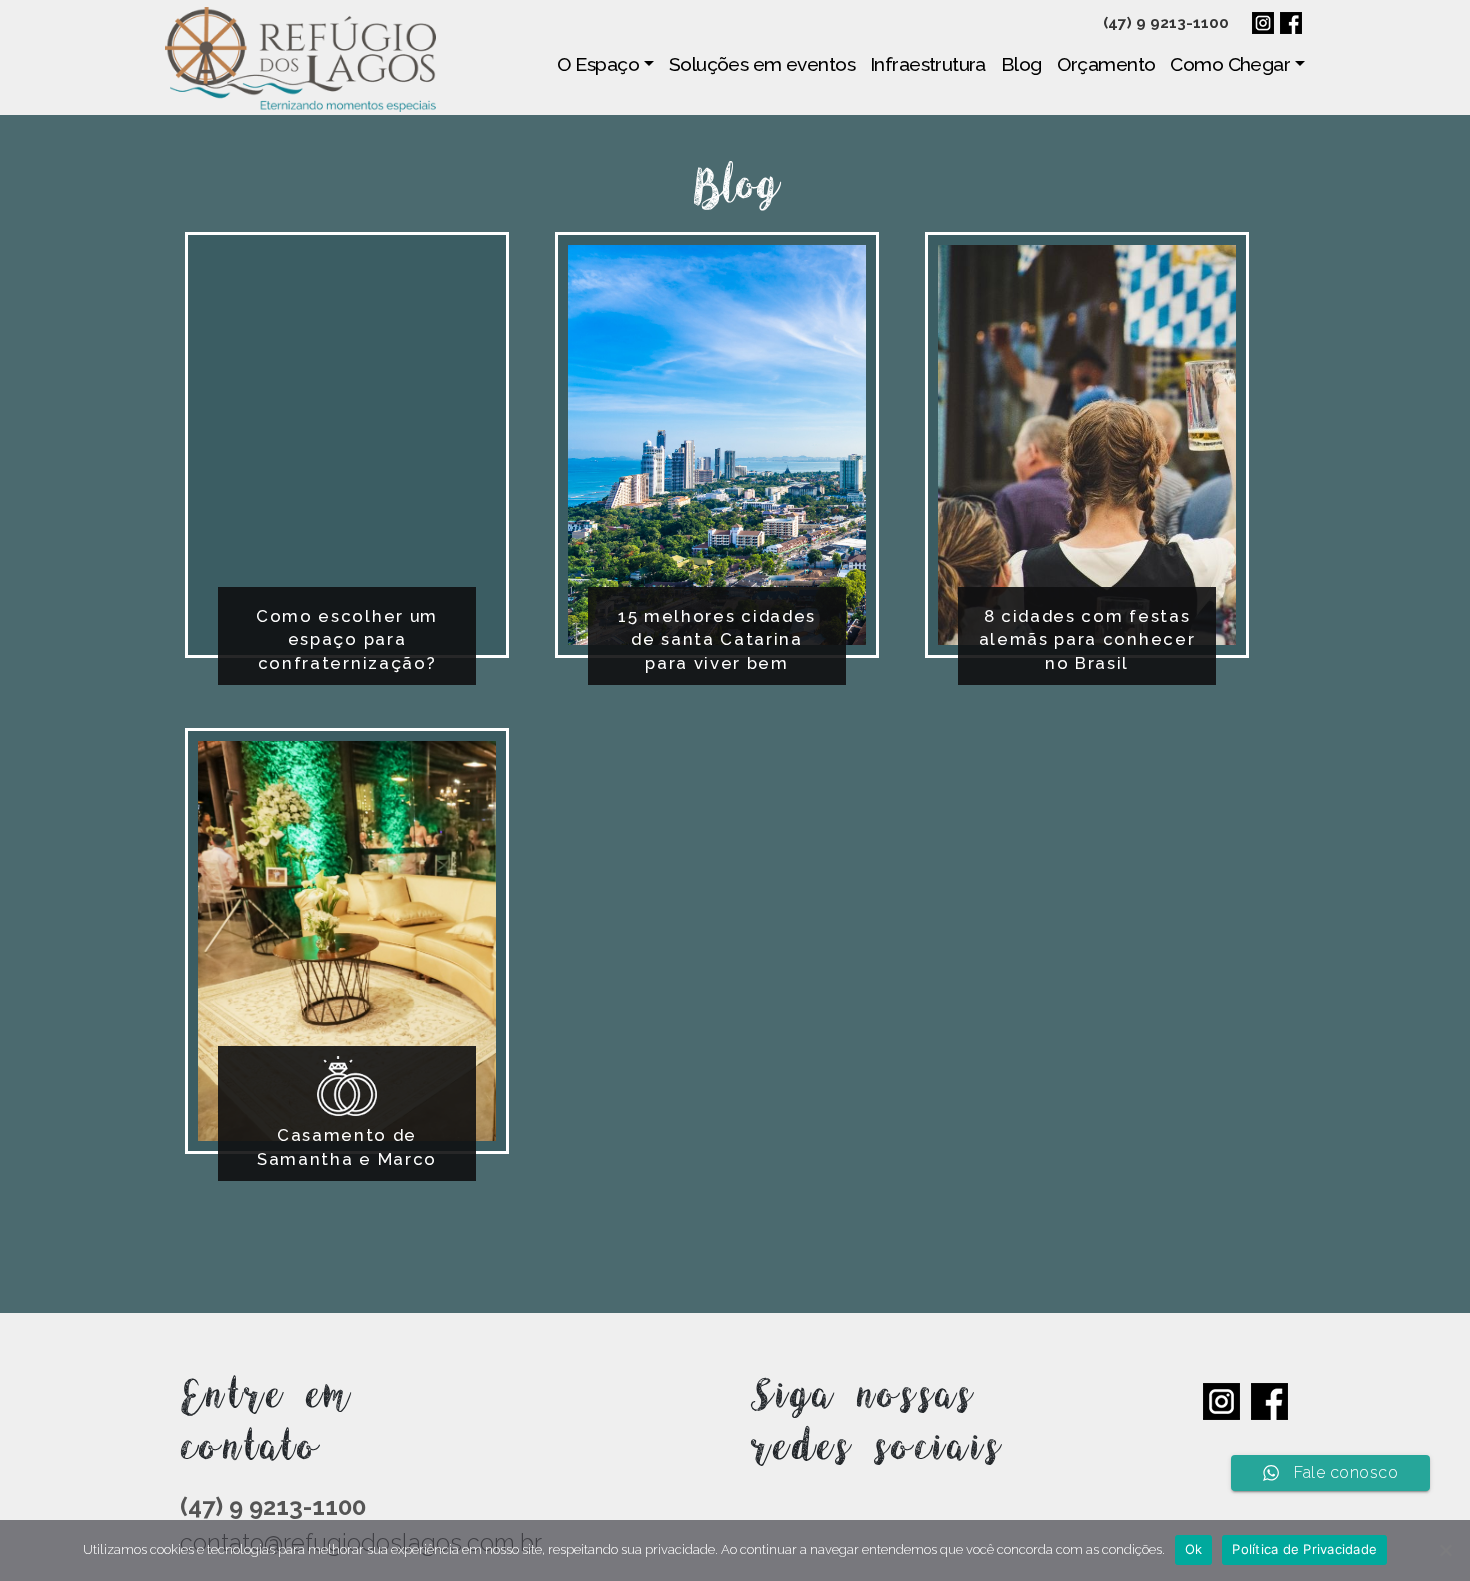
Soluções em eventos (762, 64)
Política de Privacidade (1304, 1549)
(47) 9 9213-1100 (1166, 23)
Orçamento (1106, 64)
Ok (1194, 1549)
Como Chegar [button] (1230, 64)
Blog (1021, 64)
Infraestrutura (928, 64)
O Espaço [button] (598, 64)
